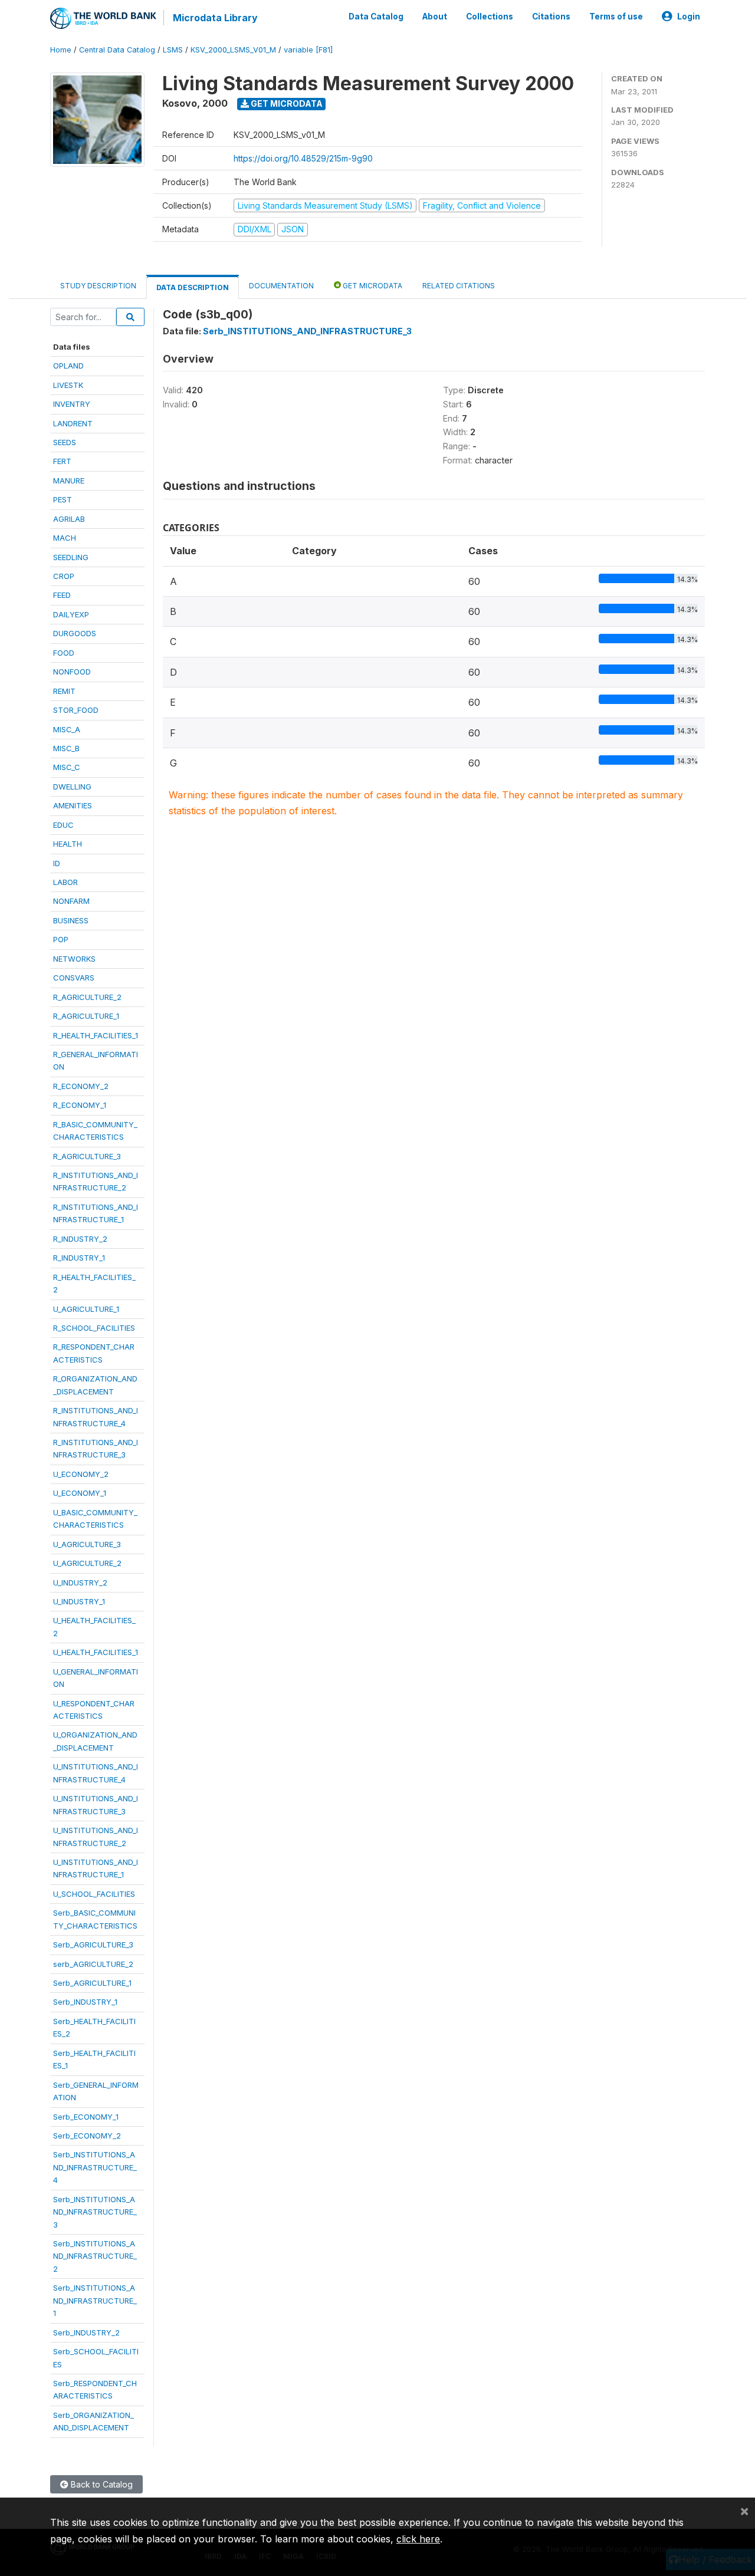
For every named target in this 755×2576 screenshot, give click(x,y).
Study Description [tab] (98, 286)
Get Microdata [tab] (372, 286)
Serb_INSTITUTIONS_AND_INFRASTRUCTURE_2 (95, 2256)
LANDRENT (73, 423)
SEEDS (65, 442)
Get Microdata (286, 103)
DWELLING (72, 787)
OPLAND (68, 366)
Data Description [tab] (193, 287)
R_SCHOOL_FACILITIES (94, 1328)
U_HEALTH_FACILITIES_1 (96, 1652)
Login (689, 17)
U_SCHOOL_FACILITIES (94, 1894)
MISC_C (67, 767)
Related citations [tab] (459, 286)
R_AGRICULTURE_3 (87, 1156)
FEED (62, 595)
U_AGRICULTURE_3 (87, 1544)
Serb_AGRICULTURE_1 (92, 1983)
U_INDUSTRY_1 (79, 1601)
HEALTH (68, 844)
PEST (63, 499)
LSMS (173, 50)
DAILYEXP (71, 614)
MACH (65, 538)
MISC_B (66, 748)
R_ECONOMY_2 (81, 1086)
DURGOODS (75, 633)
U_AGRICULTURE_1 (86, 1309)
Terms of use (616, 17)
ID (57, 863)
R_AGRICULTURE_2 (87, 997)
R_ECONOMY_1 (80, 1105)
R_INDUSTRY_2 (80, 1239)
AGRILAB (69, 519)
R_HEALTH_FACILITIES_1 (96, 1035)
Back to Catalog (101, 2484)
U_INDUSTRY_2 (80, 1583)
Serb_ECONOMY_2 (87, 2136)
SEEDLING (71, 557)
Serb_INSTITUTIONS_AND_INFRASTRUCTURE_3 (95, 2212)
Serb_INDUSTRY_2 (86, 2332)
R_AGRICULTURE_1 (86, 1016)
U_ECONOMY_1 (80, 1493)
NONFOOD (72, 672)
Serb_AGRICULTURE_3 (93, 1945)
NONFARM (71, 901)
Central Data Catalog (117, 50)
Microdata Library (215, 18)
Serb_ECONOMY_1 (86, 2117)
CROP (64, 576)
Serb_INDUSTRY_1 (85, 2002)
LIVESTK (68, 385)
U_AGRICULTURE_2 (87, 1563)
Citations (551, 17)
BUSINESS (71, 920)
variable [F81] (308, 50)
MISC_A (67, 729)
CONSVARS (74, 978)
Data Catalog (376, 17)
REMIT (64, 691)
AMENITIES (73, 805)
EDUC (63, 825)
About (435, 17)
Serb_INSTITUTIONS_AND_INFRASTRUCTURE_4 (95, 2167)
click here (418, 2539)
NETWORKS (74, 959)
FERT (62, 461)
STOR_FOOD (76, 710)
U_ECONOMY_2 (81, 1474)
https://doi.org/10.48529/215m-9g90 (303, 158)
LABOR (65, 882)
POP (61, 939)
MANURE (69, 481)
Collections (490, 17)
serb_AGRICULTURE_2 (93, 1964)
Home (61, 50)
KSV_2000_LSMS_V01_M (233, 50)
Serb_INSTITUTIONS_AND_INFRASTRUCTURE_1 (95, 2300)
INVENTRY (72, 404)
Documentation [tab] (281, 286)
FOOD (64, 653)
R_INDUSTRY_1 (79, 1258)
